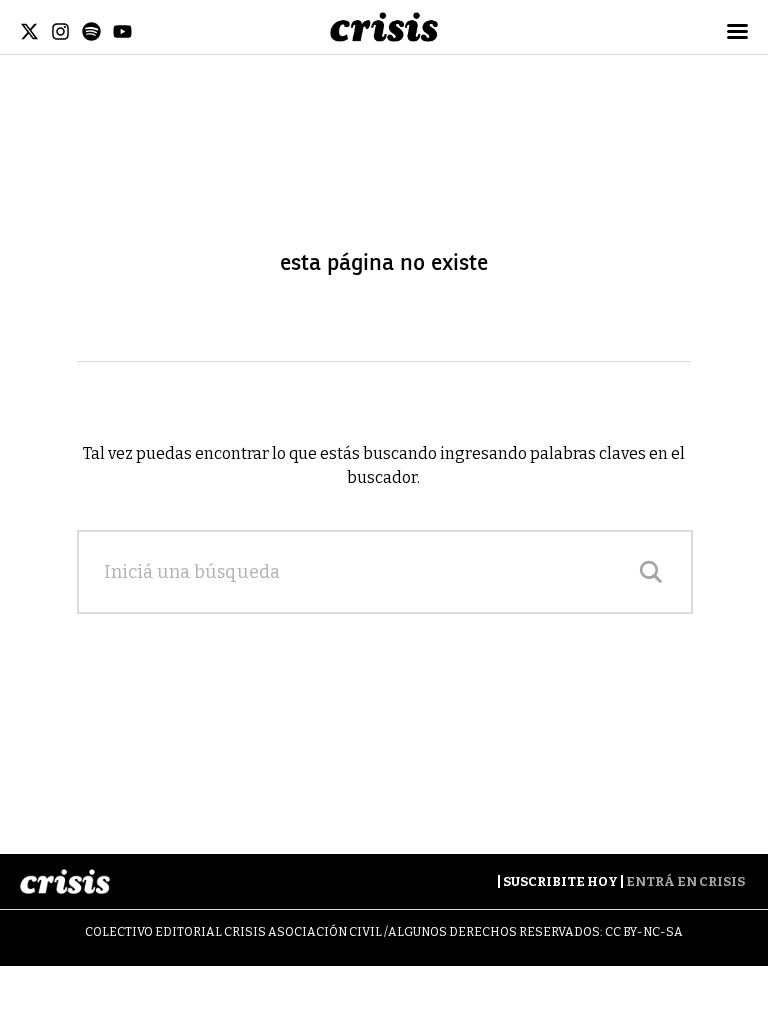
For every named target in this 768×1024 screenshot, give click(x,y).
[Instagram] (60, 31)
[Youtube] (122, 31)
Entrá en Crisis (685, 881)
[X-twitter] (29, 31)
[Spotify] (91, 31)
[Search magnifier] (651, 572)
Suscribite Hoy (560, 881)
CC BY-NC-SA (644, 932)
